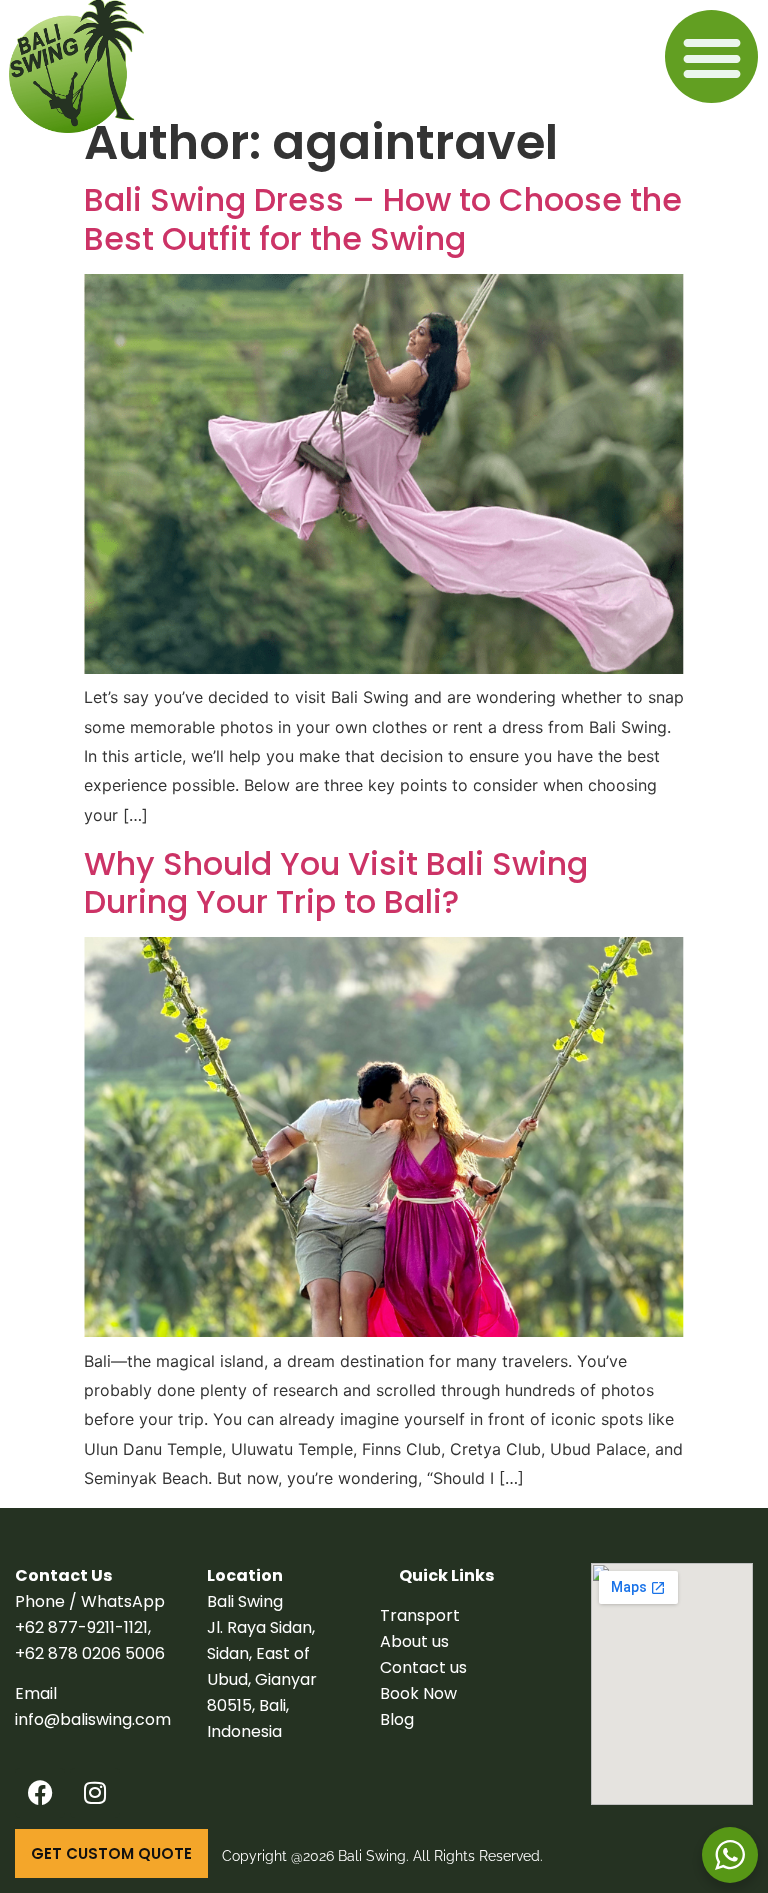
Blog (397, 1719)
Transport (420, 1615)
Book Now (418, 1693)
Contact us (423, 1667)
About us (414, 1641)
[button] (711, 56)
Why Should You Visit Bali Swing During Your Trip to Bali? (336, 882)
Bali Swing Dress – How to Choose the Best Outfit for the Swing (383, 218)
